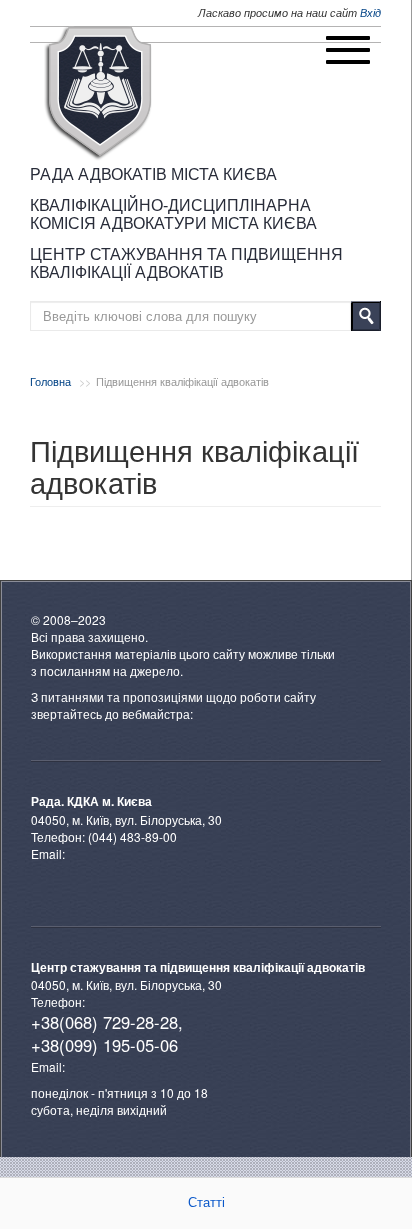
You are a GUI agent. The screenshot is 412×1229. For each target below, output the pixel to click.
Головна (50, 381)
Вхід (370, 12)
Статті (206, 1202)
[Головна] (98, 93)
